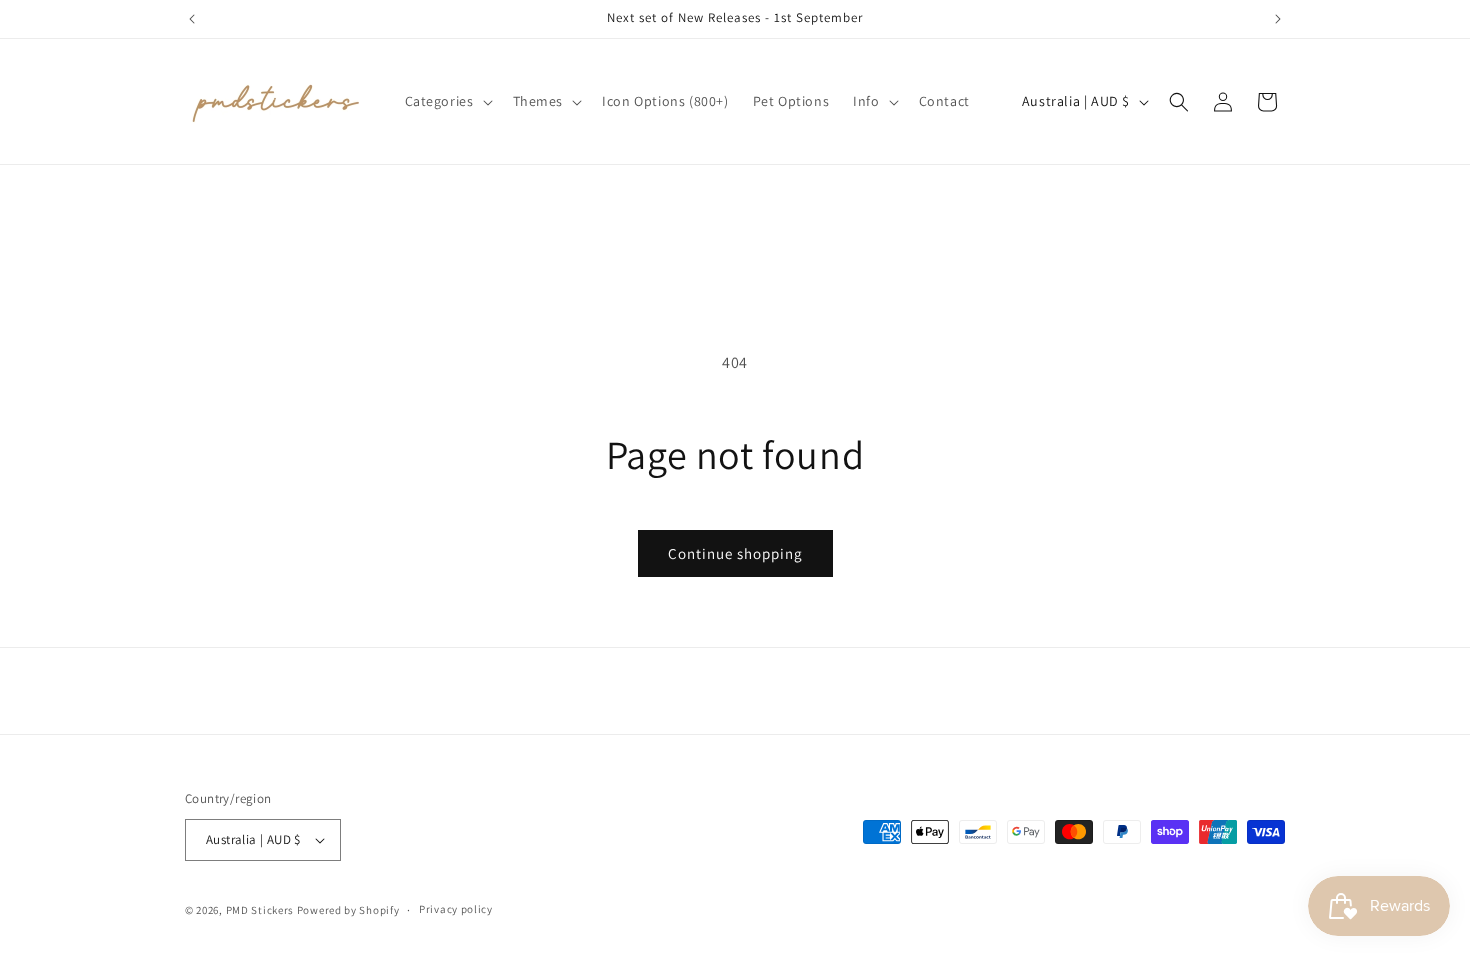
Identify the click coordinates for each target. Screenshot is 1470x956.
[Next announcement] (1278, 19)
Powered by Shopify (348, 910)
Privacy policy (456, 909)
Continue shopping (735, 553)
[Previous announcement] (192, 19)
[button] (447, 101)
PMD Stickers (260, 910)
